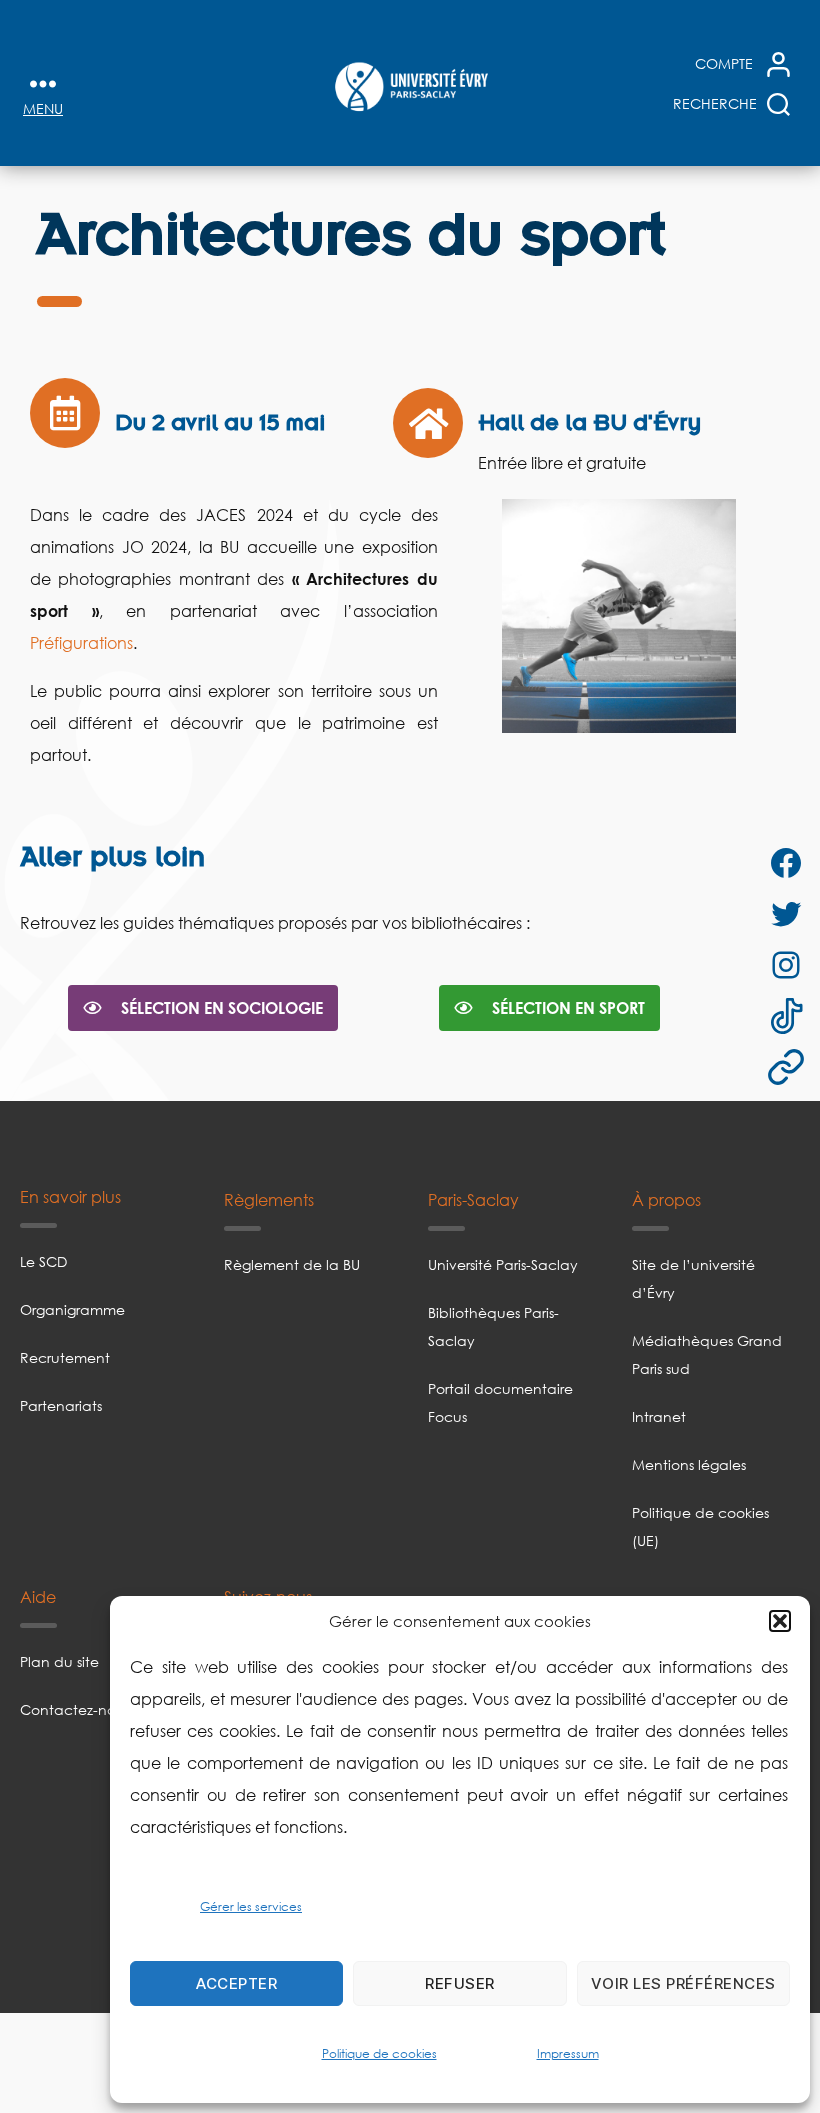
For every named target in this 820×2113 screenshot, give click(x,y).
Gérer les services (251, 1906)
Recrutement (65, 1357)
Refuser (460, 1983)
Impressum (568, 2053)
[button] (780, 1621)
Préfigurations (81, 643)
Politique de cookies (379, 2053)
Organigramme (72, 1309)
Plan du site (59, 1661)
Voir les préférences (683, 1983)
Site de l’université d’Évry (693, 1278)
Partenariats (61, 1405)
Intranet (659, 1416)
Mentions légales (689, 1464)
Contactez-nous (75, 1709)
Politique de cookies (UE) (700, 1526)
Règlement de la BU (292, 1264)
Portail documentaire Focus (500, 1402)
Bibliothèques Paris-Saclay (493, 1326)
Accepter (236, 1983)
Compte (724, 63)
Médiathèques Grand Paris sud (707, 1354)
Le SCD (43, 1261)
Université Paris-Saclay (503, 1264)
